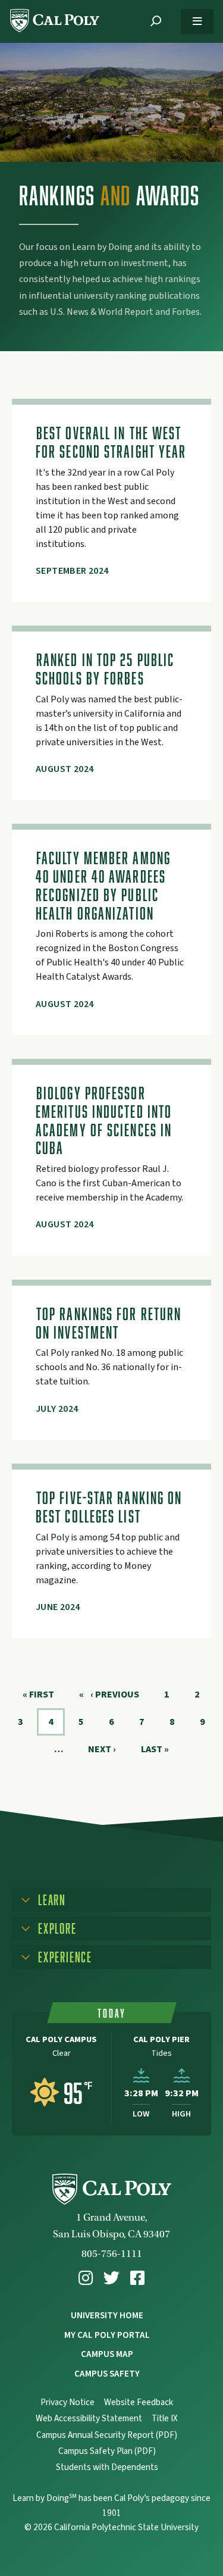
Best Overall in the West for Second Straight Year (111, 442)
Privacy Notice (67, 2403)
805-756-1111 (112, 2254)
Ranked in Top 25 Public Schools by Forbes (105, 669)
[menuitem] (86, 2278)
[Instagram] (86, 2278)
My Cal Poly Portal (107, 2335)
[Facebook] (137, 2278)
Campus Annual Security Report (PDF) (107, 2435)
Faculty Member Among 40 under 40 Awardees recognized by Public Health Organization (103, 885)
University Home (107, 2315)
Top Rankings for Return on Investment (109, 1323)
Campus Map (107, 2354)
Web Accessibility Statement (89, 2419)
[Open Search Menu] (156, 21)
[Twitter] (111, 2278)
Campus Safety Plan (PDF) (107, 2451)
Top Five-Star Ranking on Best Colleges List (109, 1507)
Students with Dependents (107, 2467)
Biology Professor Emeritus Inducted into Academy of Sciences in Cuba (104, 1120)
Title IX (165, 2419)
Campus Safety (107, 2374)
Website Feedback (139, 2403)
